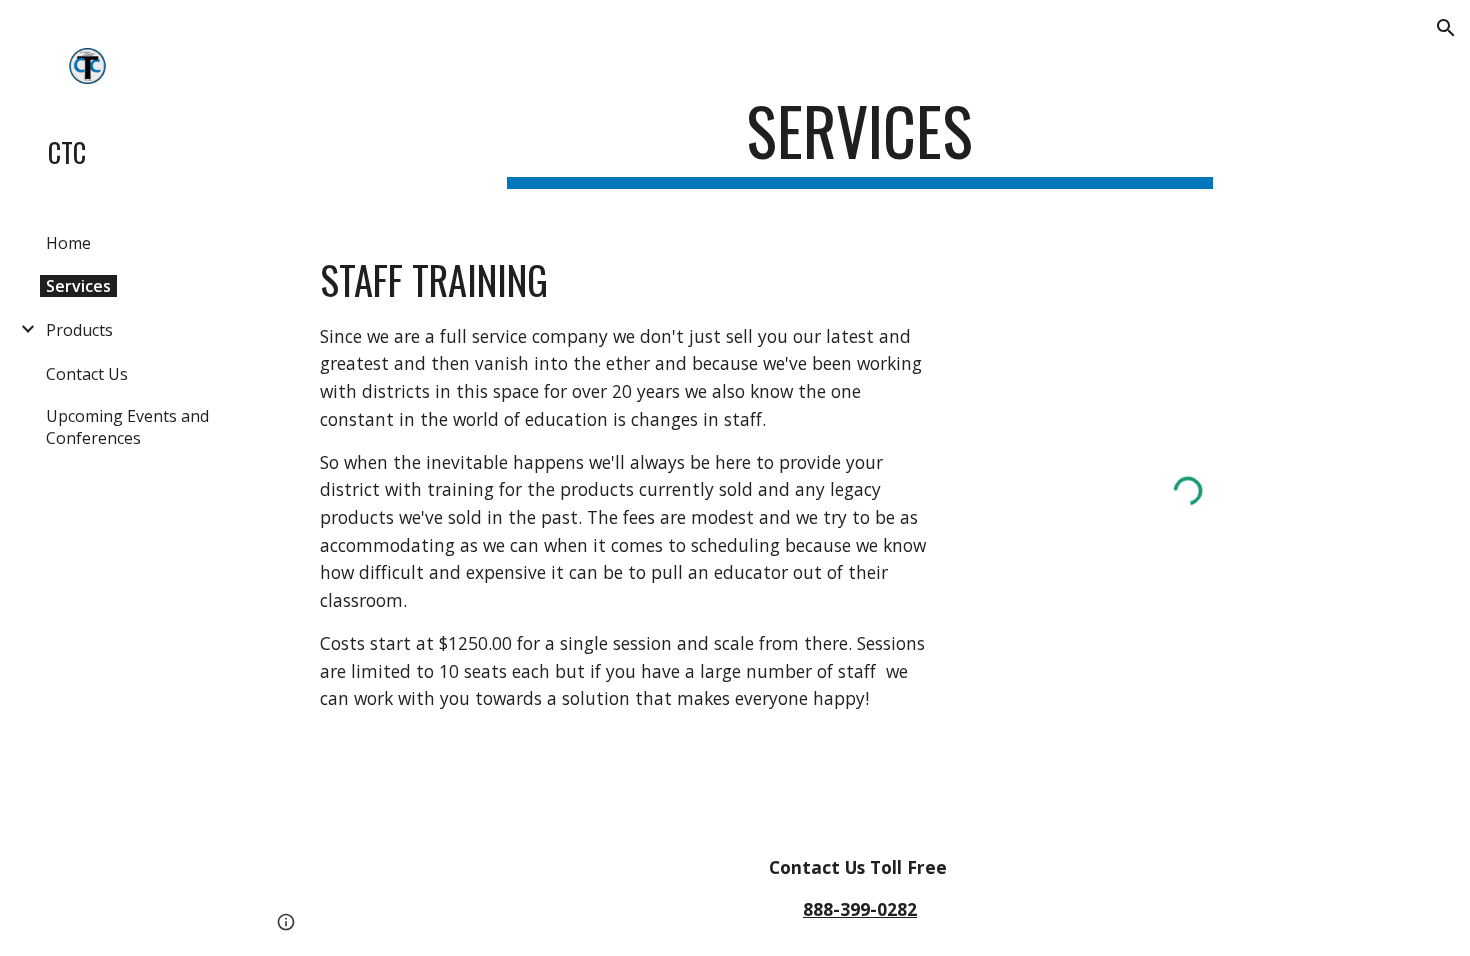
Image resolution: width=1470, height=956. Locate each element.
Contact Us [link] (87, 374)
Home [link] (68, 243)
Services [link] (78, 286)
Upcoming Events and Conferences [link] (127, 427)
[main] (859, 140)
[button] (1446, 28)
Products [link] (79, 330)
